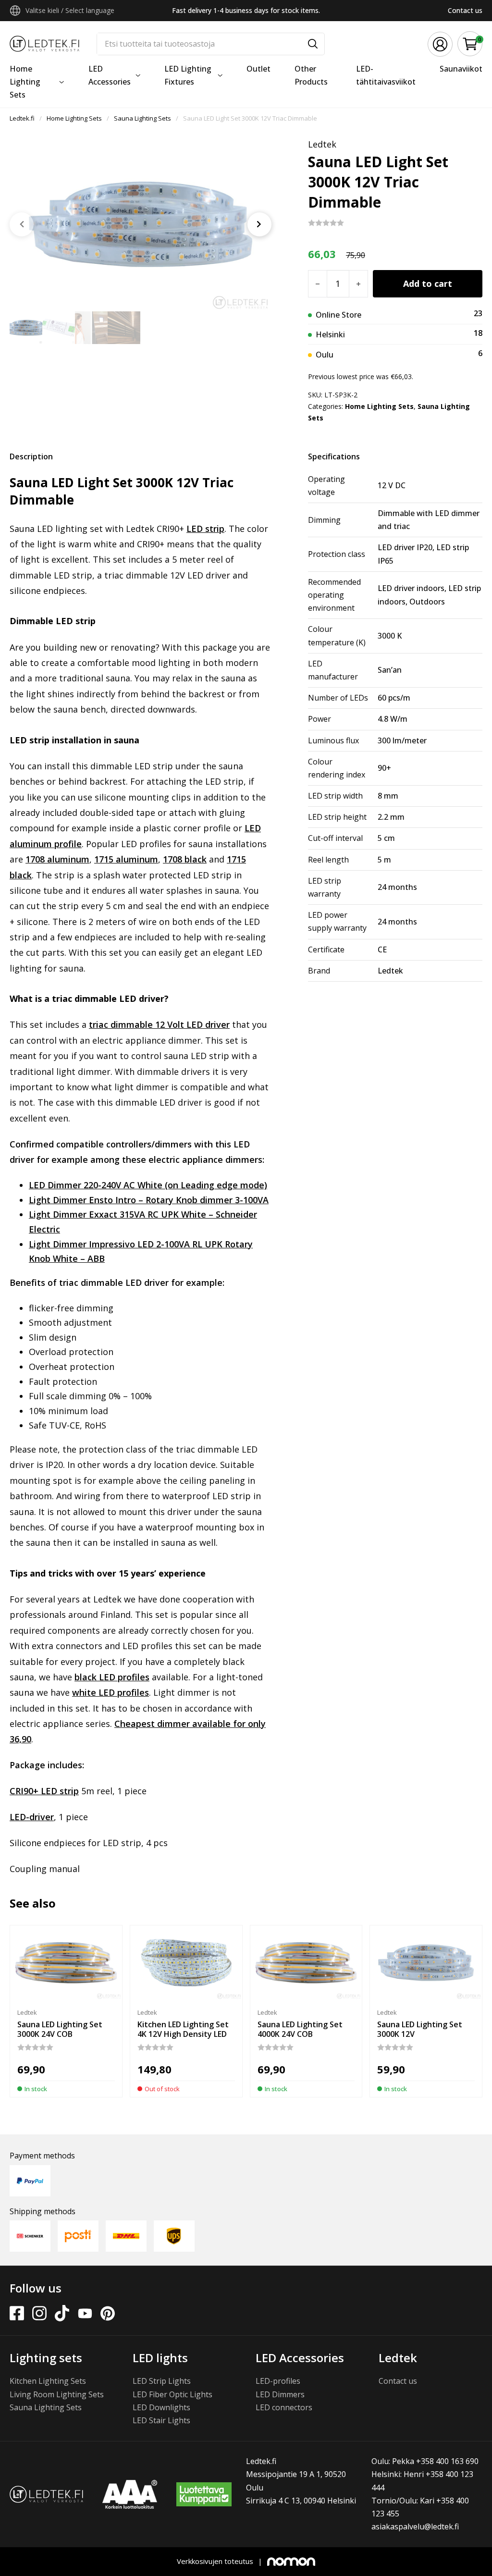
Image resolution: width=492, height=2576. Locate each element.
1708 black (185, 859)
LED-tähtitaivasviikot (386, 75)
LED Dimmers (280, 2394)
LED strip (205, 529)
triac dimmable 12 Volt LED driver (159, 1024)
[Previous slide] (22, 224)
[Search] (313, 44)
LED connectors (284, 2407)
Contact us (465, 10)
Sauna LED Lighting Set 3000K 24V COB (60, 2029)
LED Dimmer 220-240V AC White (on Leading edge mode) (148, 1185)
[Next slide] (259, 224)
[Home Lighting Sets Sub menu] (61, 82)
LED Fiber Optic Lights (172, 2394)
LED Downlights (161, 2407)
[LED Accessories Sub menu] (138, 75)
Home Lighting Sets (25, 82)
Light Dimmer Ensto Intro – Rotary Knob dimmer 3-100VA (149, 1200)
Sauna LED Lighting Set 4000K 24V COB (300, 2029)
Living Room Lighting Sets (57, 2394)
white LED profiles (111, 1692)
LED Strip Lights (162, 2381)
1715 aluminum (126, 859)
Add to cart (428, 283)
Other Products (311, 75)
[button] (470, 44)
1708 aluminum (57, 859)
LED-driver (32, 1817)
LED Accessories (110, 75)
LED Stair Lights (161, 2420)
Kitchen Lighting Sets (48, 2381)
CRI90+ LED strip (44, 1791)
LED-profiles (278, 2381)
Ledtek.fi (22, 118)
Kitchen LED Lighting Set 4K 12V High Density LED (183, 2029)
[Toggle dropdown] (15, 11)
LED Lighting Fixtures (188, 75)
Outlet (258, 69)
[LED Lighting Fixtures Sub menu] (220, 75)
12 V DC (392, 485)
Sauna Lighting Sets (142, 118)
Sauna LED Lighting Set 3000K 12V (420, 2029)
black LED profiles (112, 1677)
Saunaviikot (461, 69)
